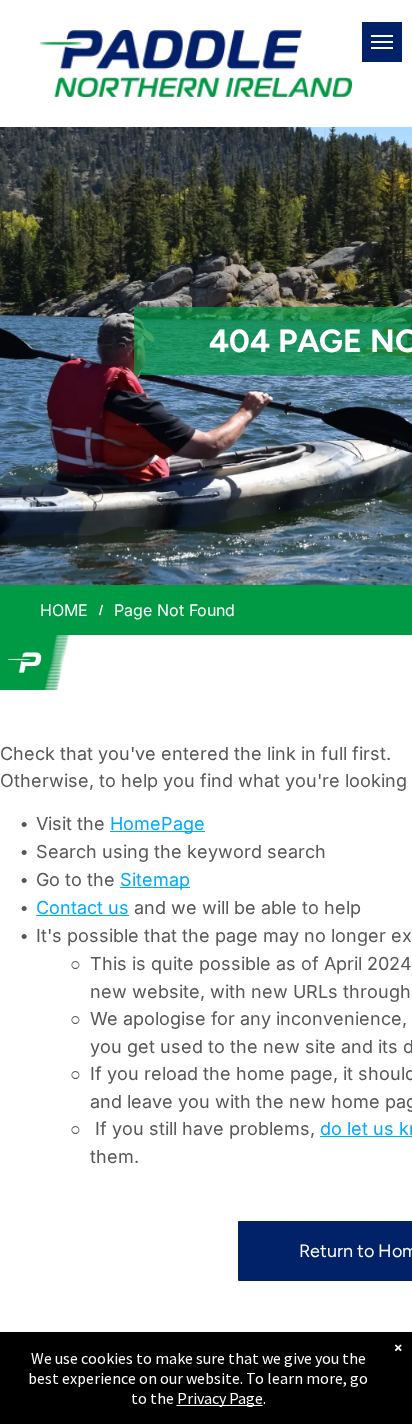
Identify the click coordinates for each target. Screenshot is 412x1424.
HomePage (157, 823)
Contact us (82, 907)
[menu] (382, 42)
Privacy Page (220, 1398)
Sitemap (155, 879)
